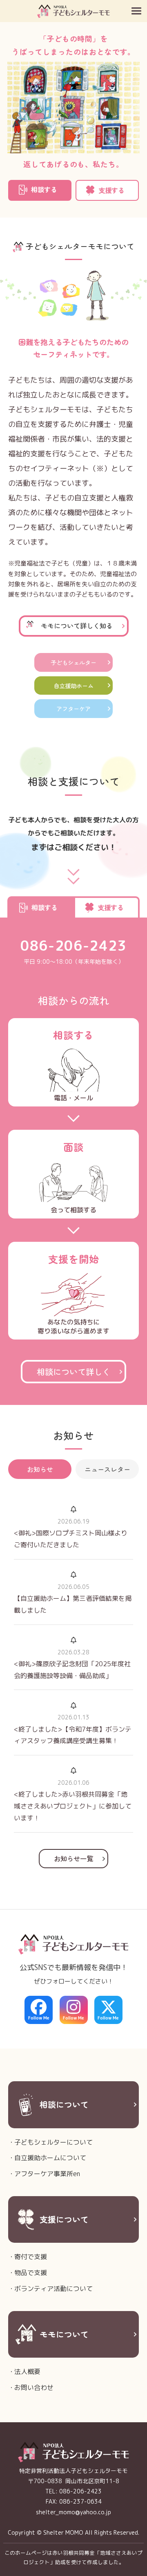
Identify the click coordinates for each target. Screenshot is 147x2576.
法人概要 (27, 2372)
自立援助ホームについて (50, 2158)
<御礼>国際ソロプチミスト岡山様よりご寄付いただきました (71, 1539)
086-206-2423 (73, 946)
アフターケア (73, 708)
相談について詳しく (73, 1371)
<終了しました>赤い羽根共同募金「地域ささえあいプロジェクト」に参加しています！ (73, 1806)
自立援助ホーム (73, 686)
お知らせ (40, 1469)
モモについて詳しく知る (77, 626)
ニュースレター (107, 1469)
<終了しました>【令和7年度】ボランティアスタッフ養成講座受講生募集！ (73, 1735)
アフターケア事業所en (47, 2174)
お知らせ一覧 (73, 1858)
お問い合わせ (34, 2388)
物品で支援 (31, 2273)
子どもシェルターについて (53, 2142)
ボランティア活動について (53, 2289)
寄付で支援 (31, 2257)
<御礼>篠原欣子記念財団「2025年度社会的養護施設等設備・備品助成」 (72, 1670)
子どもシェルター (73, 662)
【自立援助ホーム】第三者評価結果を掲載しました (73, 1604)
